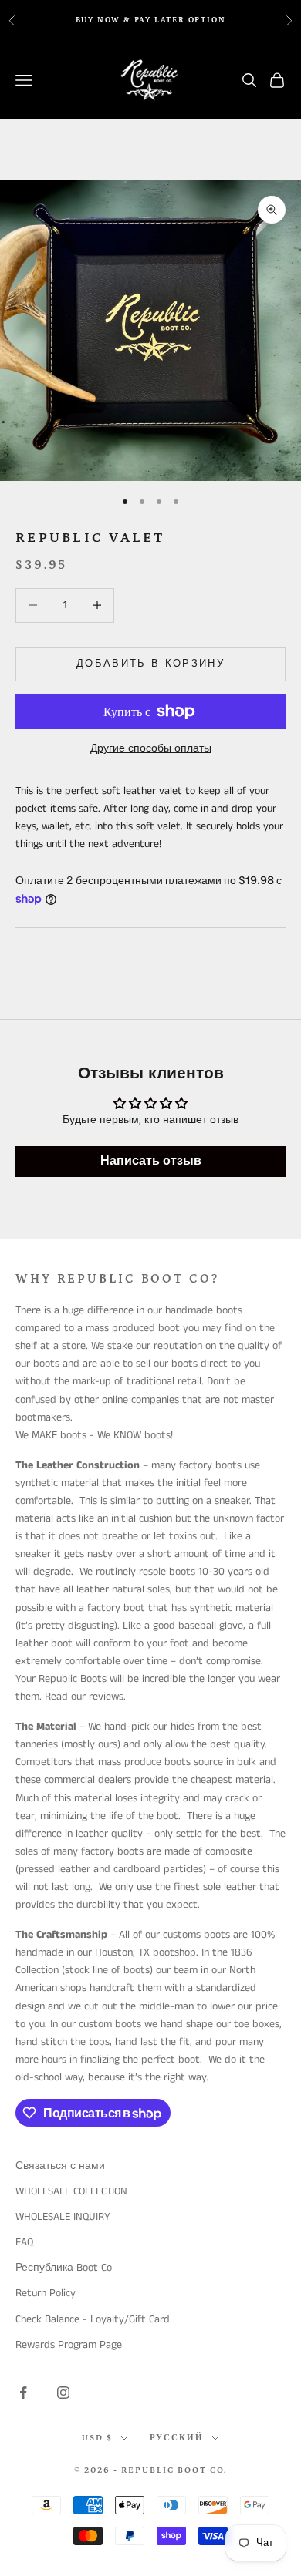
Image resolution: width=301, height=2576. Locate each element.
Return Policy (46, 2293)
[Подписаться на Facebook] (23, 2393)
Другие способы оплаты (151, 748)
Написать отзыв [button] (151, 1161)
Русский (177, 2438)
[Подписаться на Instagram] (63, 2393)
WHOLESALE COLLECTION (71, 2191)
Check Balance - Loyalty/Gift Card (93, 2319)
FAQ (24, 2242)
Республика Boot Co (64, 2268)
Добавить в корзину (150, 664)
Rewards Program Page (69, 2345)
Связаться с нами (60, 2166)
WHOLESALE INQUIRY (63, 2217)
